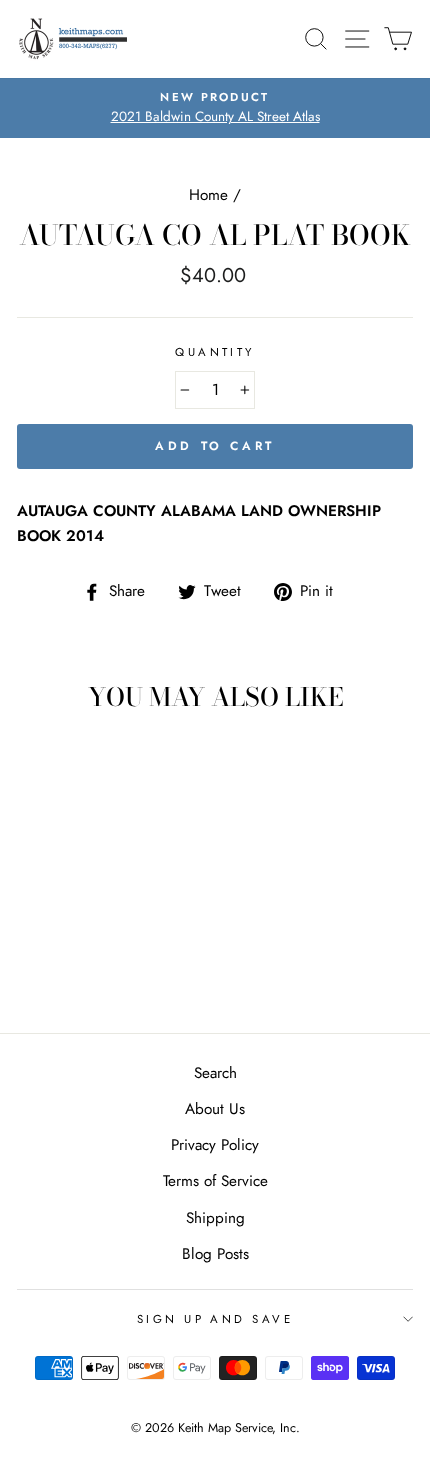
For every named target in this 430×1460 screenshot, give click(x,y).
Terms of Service (215, 1181)
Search (215, 1073)
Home (208, 195)
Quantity (215, 352)
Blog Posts (215, 1254)
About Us (215, 1109)
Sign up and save (215, 1319)
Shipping (215, 1218)
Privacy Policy (215, 1145)
